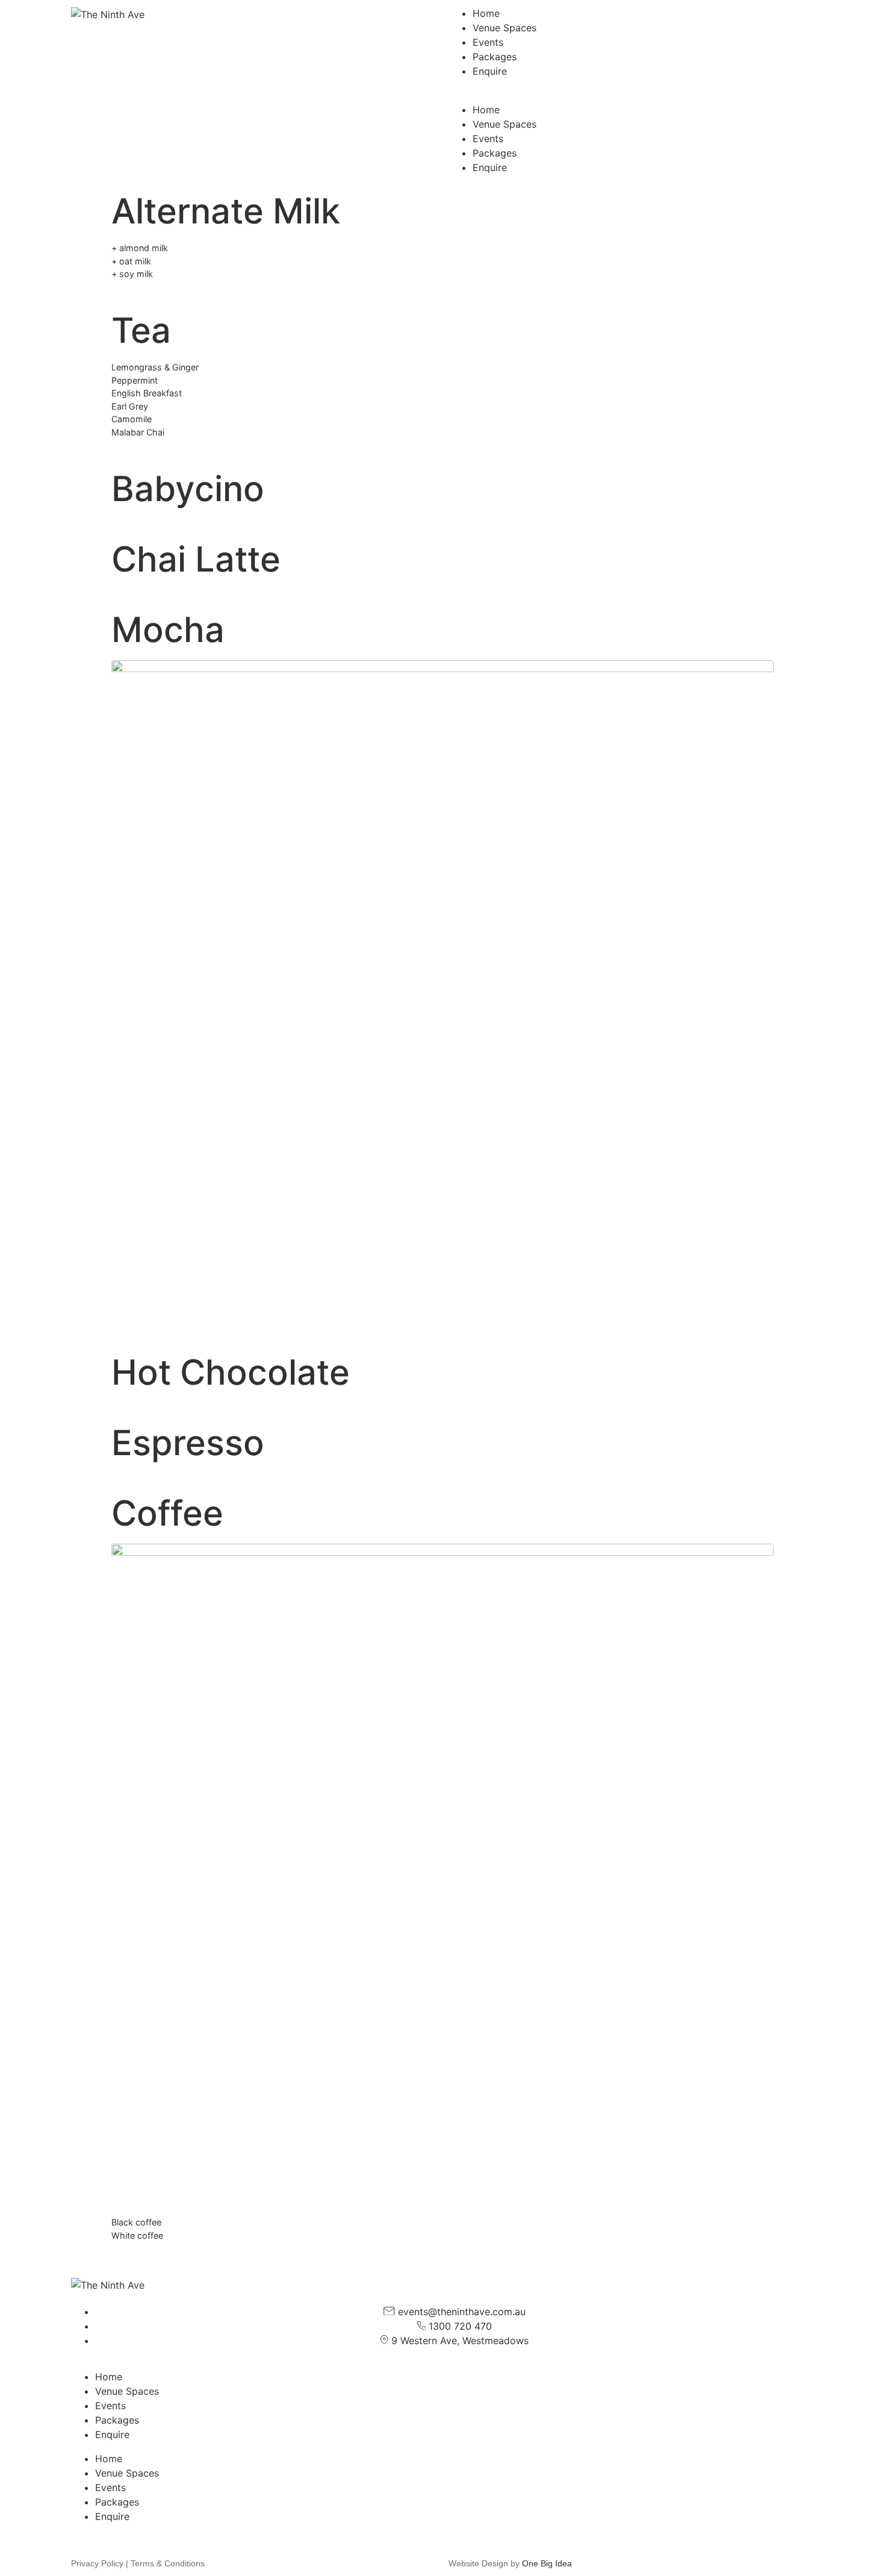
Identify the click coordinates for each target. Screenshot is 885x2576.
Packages (495, 57)
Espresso (188, 1442)
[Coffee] (442, 1874)
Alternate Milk (226, 211)
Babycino (188, 488)
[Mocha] (442, 990)
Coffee (167, 1513)
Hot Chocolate (231, 1372)
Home (486, 13)
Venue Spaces (505, 28)
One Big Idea (547, 2563)
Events (488, 42)
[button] (632, 95)
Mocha (168, 629)
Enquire (490, 71)
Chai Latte (196, 559)
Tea (141, 330)
